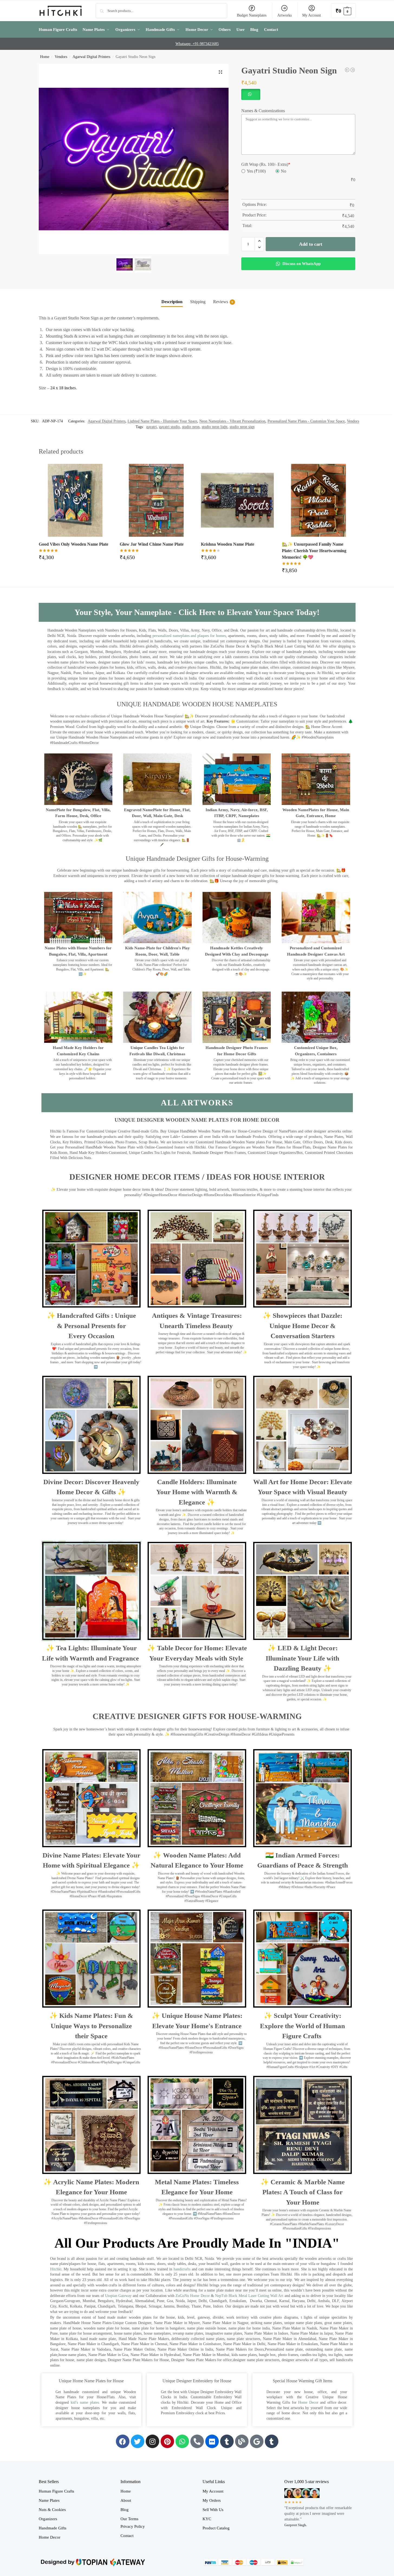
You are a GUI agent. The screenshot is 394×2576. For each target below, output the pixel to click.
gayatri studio (169, 427)
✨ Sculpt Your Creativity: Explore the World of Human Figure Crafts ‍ (302, 2026)
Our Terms (129, 2519)
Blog (125, 2510)
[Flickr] (212, 2441)
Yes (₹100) (256, 171)
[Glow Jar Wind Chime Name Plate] (156, 500)
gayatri (152, 427)
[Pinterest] (167, 2441)
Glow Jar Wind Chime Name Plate (152, 544)
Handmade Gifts (53, 2528)
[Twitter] (138, 2441)
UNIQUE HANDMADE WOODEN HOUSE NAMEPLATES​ (197, 704)
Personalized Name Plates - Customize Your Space (306, 421)
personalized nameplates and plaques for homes (189, 636)
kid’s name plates (85, 2402)
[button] (343, 11)
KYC (207, 2519)
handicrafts (182, 2269)
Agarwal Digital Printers (91, 57)
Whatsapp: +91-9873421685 (197, 44)
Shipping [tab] (198, 302)
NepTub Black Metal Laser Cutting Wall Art (250, 2296)
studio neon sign (242, 427)
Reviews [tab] (223, 302)
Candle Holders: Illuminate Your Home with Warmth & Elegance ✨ (197, 1492)
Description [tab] (172, 302)
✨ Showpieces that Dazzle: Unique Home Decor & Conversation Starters (302, 1326)
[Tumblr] (227, 2441)
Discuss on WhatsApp (301, 264)
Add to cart (311, 244)
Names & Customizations (263, 111)
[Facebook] (123, 2441)
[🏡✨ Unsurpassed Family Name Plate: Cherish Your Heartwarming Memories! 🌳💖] (318, 500)
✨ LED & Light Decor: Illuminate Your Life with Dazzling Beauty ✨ (302, 1658)
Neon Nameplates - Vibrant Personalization (232, 421)
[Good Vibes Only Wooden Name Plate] (75, 500)
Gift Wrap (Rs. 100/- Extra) (266, 164)
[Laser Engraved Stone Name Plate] (353, 70)
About (126, 2500)
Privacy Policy (133, 2526)
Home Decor (308, 2402)
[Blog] (242, 2441)
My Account (312, 15)
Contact (127, 2536)
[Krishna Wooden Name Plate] (237, 500)
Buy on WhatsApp (78, 559)
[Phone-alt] (197, 2441)
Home (45, 57)
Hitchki (56, 2269)
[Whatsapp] (182, 2441)
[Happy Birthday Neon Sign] (347, 70)
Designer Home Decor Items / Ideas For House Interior (197, 1177)
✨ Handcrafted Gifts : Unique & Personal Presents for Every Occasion (91, 1326)
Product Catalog (216, 2528)
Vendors (61, 57)
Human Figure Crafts (56, 2491)
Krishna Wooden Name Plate (228, 544)
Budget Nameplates (252, 15)
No (284, 171)
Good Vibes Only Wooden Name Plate (74, 544)
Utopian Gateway (118, 2296)
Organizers (48, 2519)
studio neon (191, 427)
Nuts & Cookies (52, 2510)
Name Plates (49, 2500)
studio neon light (215, 427)
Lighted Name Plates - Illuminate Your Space (162, 421)
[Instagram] (152, 2441)
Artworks (284, 15)
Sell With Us (213, 2510)
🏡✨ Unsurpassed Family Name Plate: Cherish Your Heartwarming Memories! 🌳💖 (314, 551)
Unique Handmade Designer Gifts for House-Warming (197, 859)
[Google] (257, 2441)
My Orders (212, 2500)
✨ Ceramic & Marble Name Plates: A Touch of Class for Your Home (303, 2192)
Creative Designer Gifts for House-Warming (197, 1716)
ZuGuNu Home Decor (193, 2296)
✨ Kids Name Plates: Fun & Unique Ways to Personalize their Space (91, 2026)
